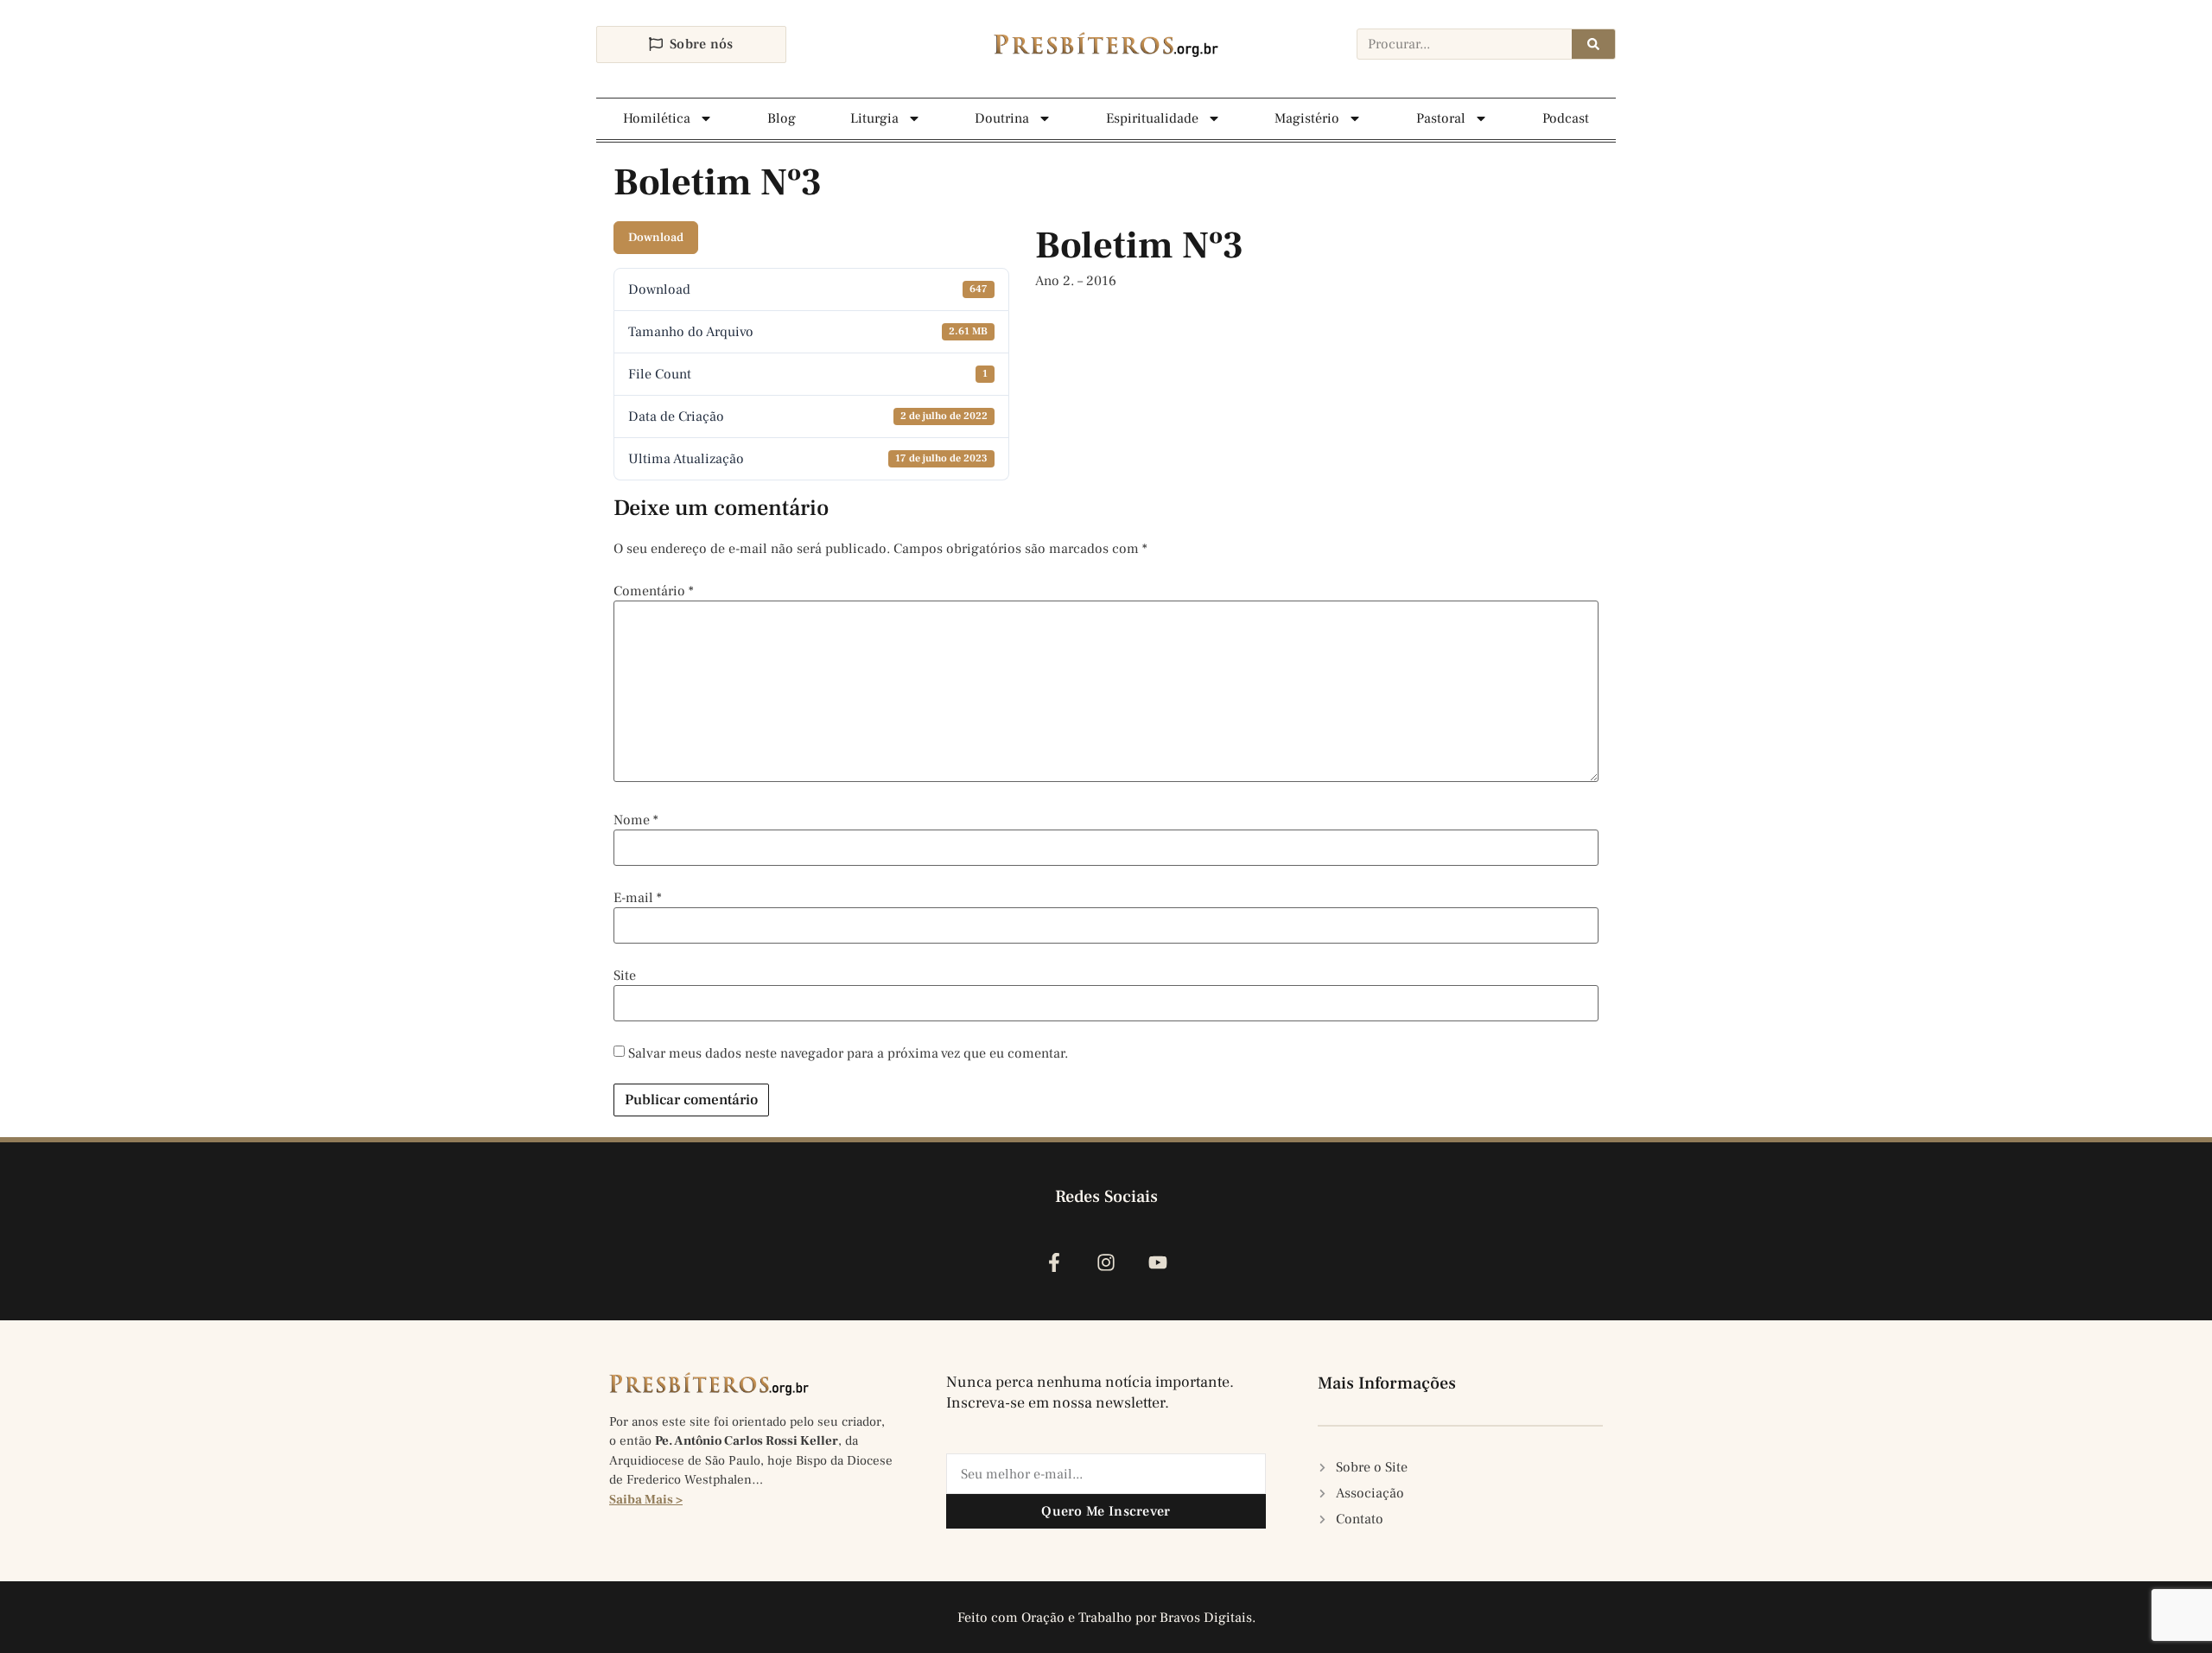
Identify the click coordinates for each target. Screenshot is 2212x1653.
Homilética (657, 118)
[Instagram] (1106, 1262)
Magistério (1307, 118)
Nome (636, 820)
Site (625, 976)
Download (656, 238)
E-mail (638, 898)
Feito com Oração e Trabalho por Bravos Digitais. (1106, 1618)
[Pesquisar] (1593, 44)
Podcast (1566, 118)
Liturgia (874, 118)
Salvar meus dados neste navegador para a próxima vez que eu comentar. (848, 1053)
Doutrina (1002, 118)
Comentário (654, 591)
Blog (782, 118)
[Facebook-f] (1054, 1262)
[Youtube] (1158, 1262)
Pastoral (1441, 118)
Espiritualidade (1152, 118)
